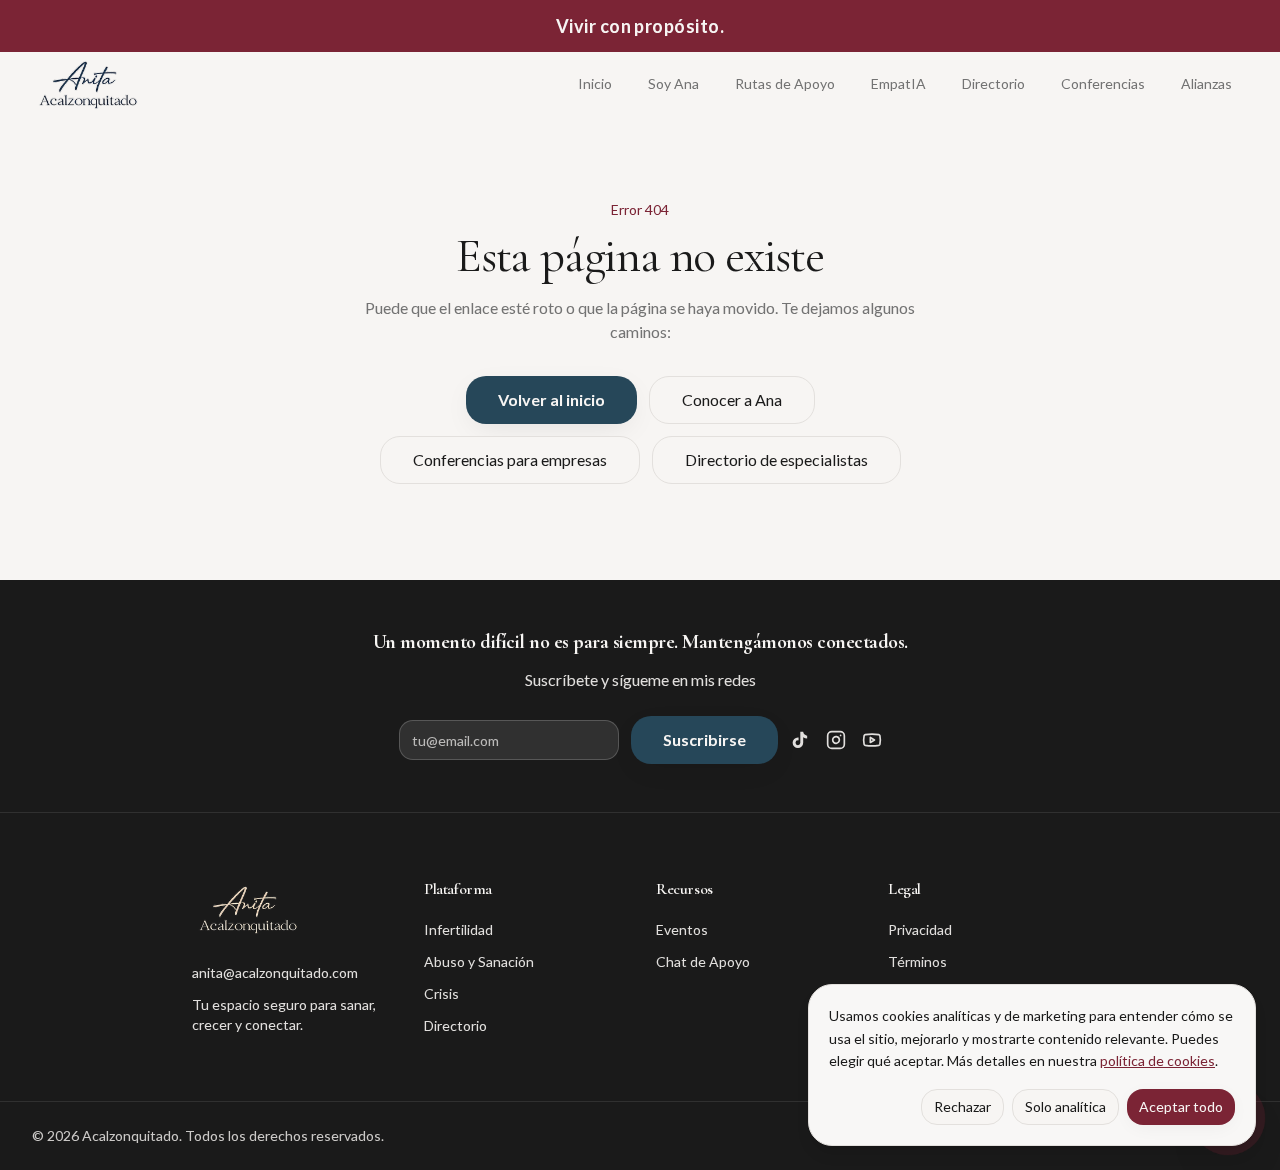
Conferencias (1103, 83)
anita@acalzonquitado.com (275, 972)
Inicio (595, 83)
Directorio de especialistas (776, 459)
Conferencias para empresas (510, 459)
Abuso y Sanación (479, 961)
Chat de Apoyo (703, 961)
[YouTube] (872, 740)
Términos (917, 961)
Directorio (993, 83)
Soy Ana (673, 83)
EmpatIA (898, 83)
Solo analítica (1065, 1106)
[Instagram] (836, 740)
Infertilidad (458, 929)
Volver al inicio (551, 399)
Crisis (441, 993)
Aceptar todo (1181, 1106)
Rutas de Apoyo (785, 83)
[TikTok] (800, 740)
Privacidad (920, 929)
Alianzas (1206, 83)
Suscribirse (704, 739)
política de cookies (1157, 1060)
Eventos (682, 929)
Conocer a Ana (732, 399)
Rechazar (962, 1106)
